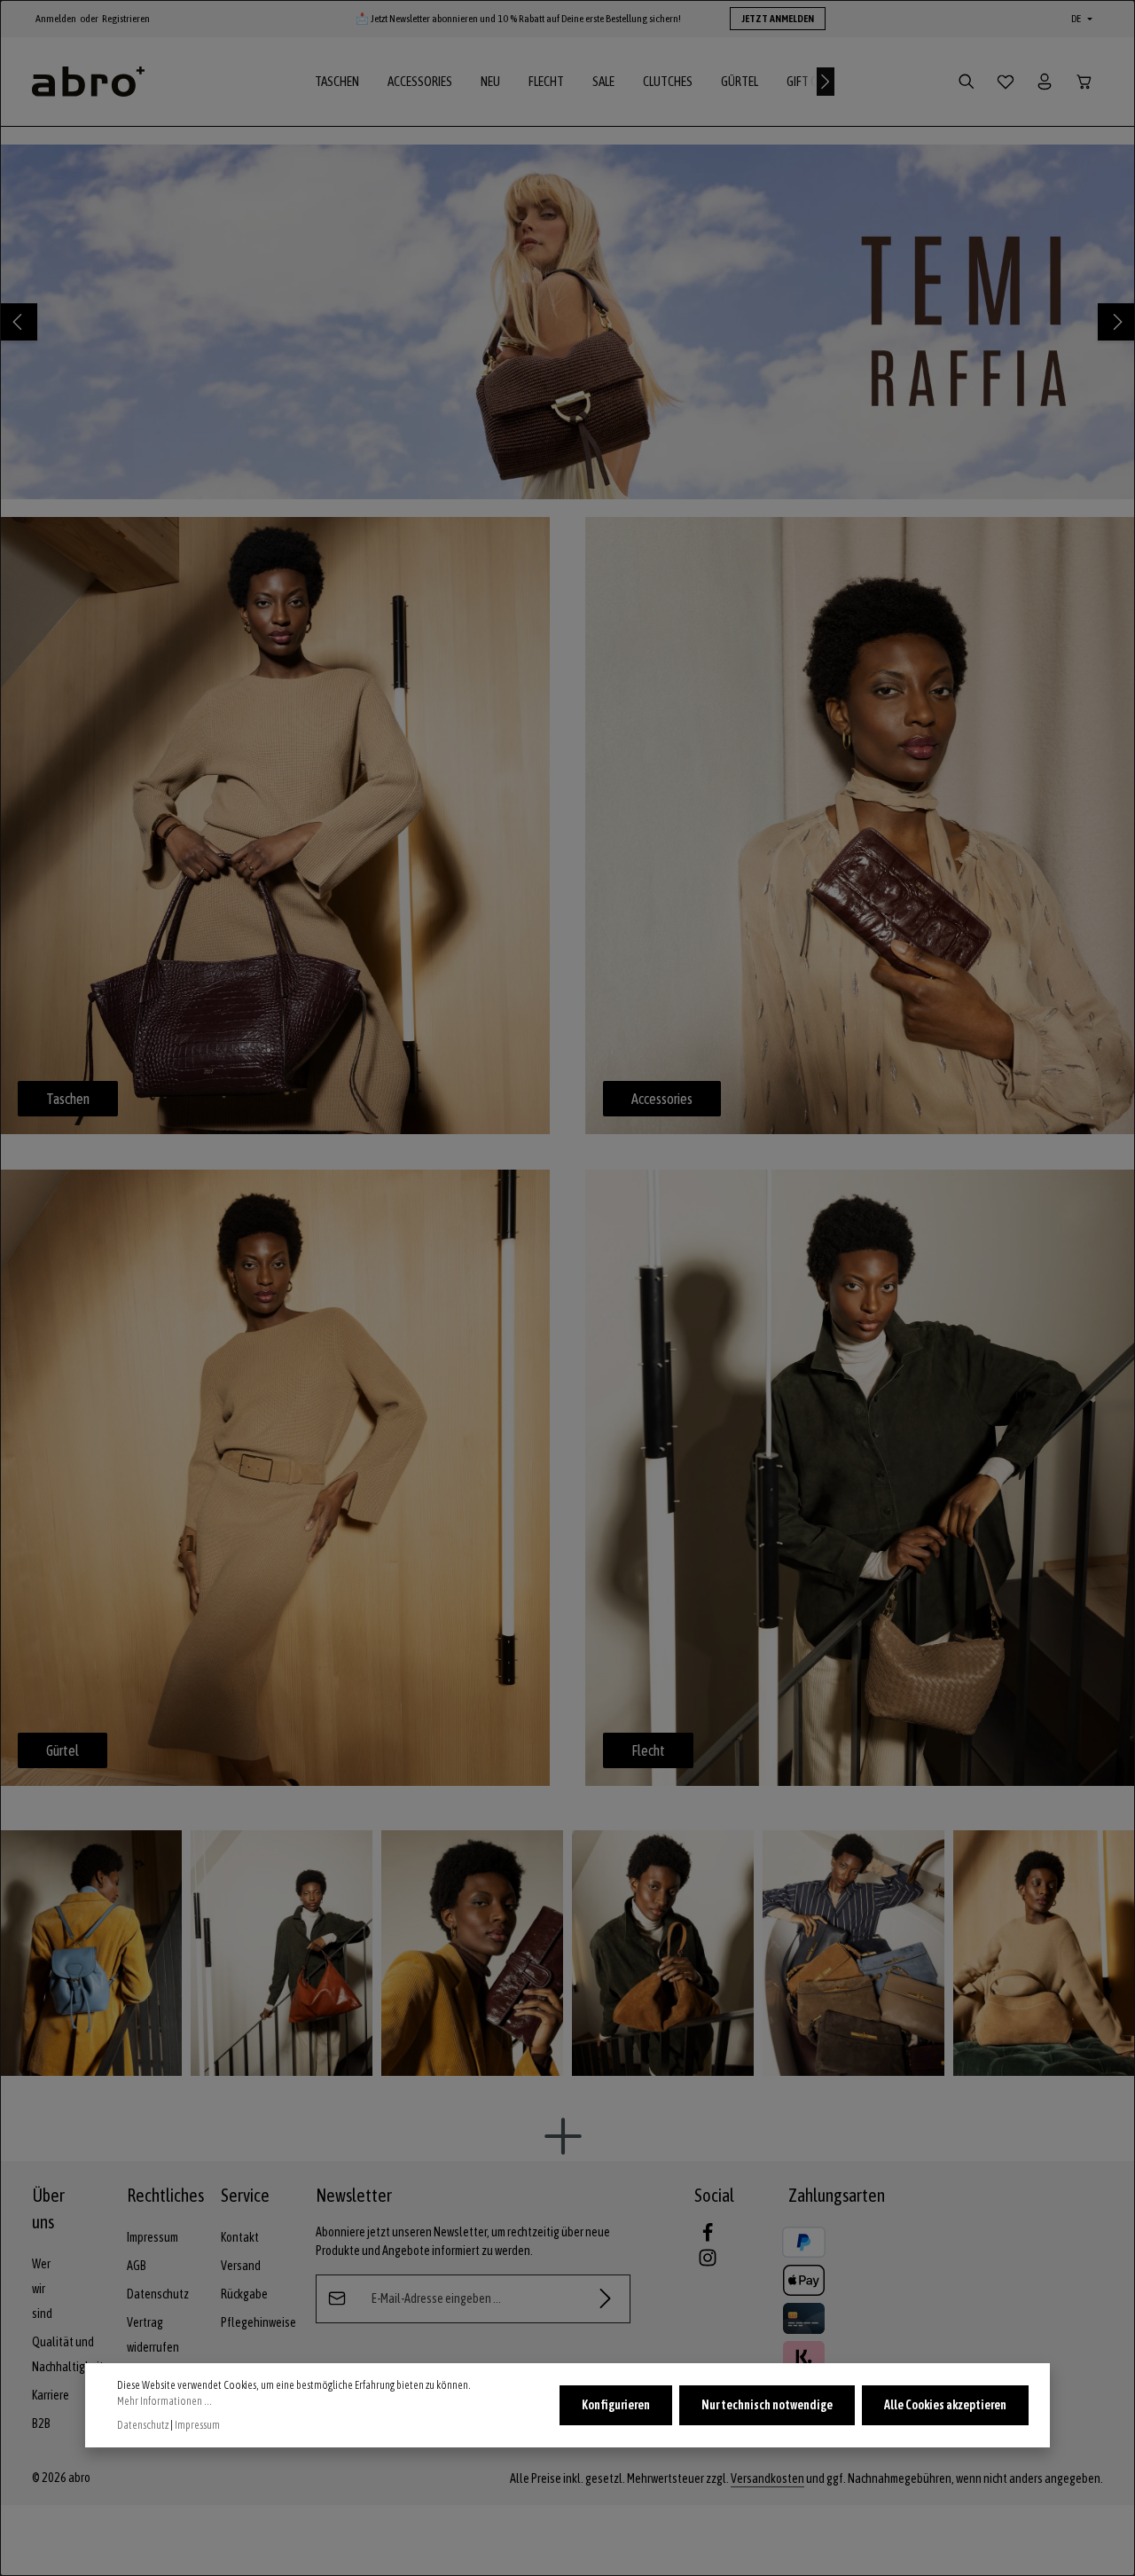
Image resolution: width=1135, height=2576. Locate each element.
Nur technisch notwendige (767, 2405)
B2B (41, 2423)
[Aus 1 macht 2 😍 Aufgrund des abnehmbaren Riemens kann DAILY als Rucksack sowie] (91, 1953)
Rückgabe (244, 2294)
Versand (241, 2266)
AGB (137, 2266)
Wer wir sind (42, 2289)
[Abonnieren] (606, 2299)
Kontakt (240, 2237)
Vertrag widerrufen (153, 2335)
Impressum (153, 2237)
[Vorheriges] (19, 322)
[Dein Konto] (1045, 82)
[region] (567, 322)
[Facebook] (708, 2238)
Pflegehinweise (258, 2322)
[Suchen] (967, 82)
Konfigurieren (616, 2405)
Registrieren (126, 19)
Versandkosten (767, 2478)
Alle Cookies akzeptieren (945, 2405)
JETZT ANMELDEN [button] (778, 19)
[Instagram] (708, 2263)
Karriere (51, 2395)
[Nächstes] (826, 82)
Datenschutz (158, 2294)
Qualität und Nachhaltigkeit (68, 2354)
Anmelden (56, 19)
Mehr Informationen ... (164, 2401)
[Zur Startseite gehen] (88, 82)
